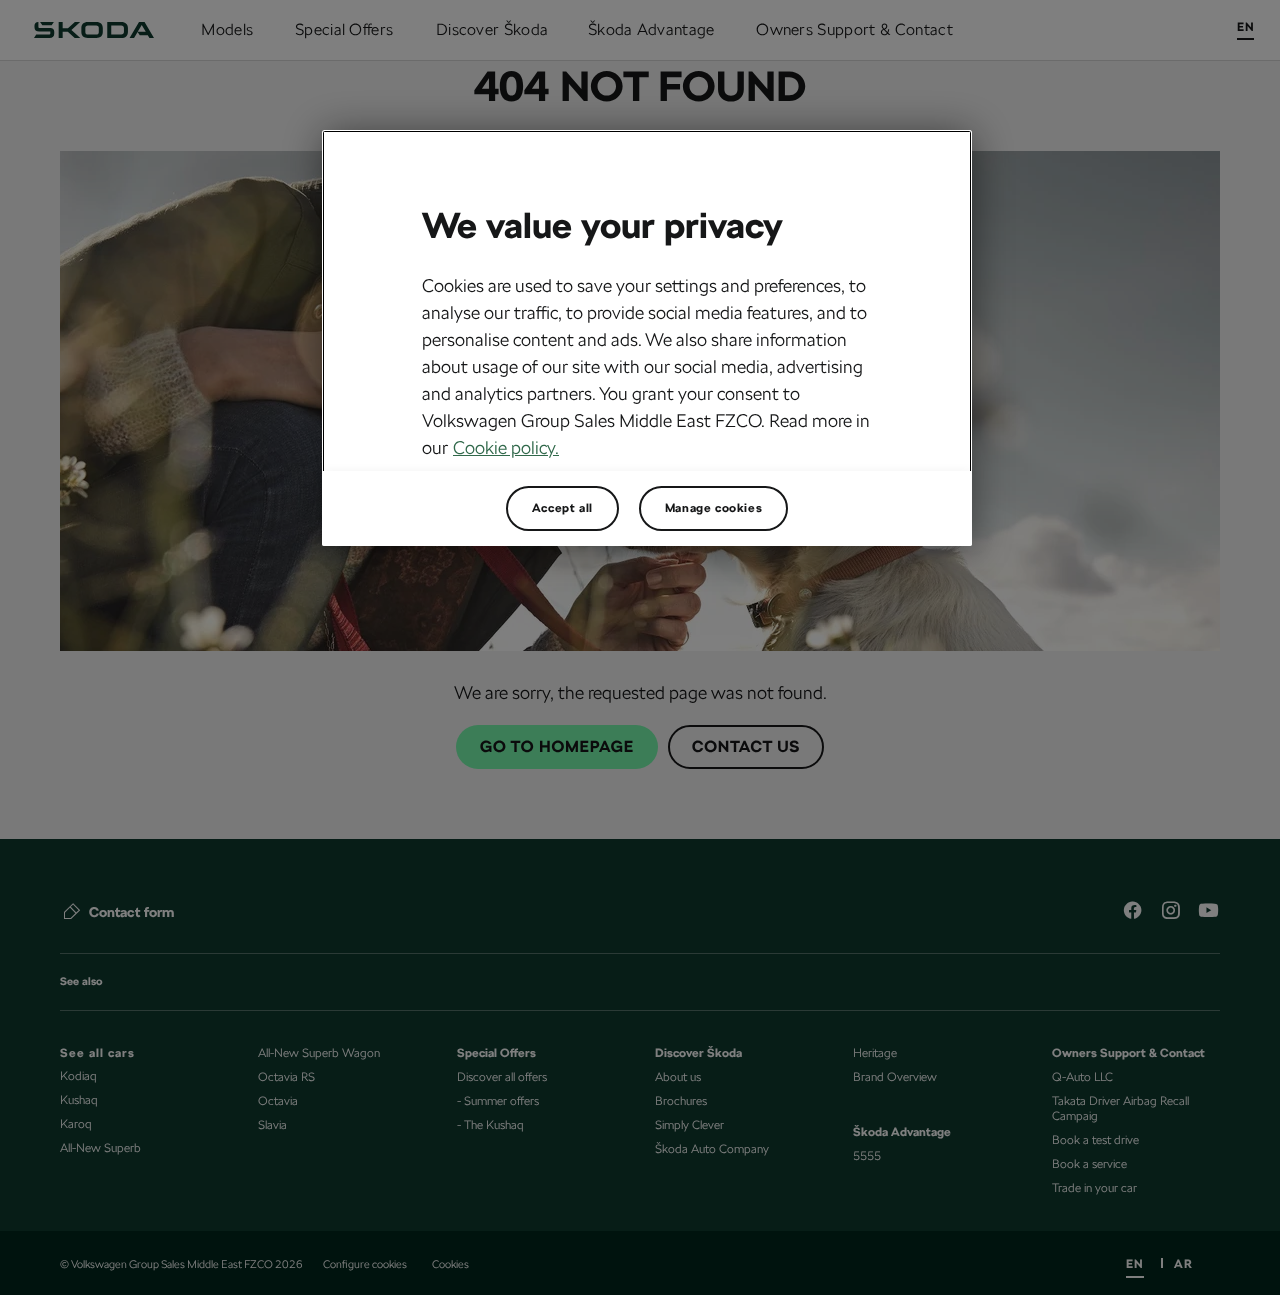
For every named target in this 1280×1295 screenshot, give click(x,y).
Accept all (562, 508)
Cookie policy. (506, 447)
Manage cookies (713, 508)
